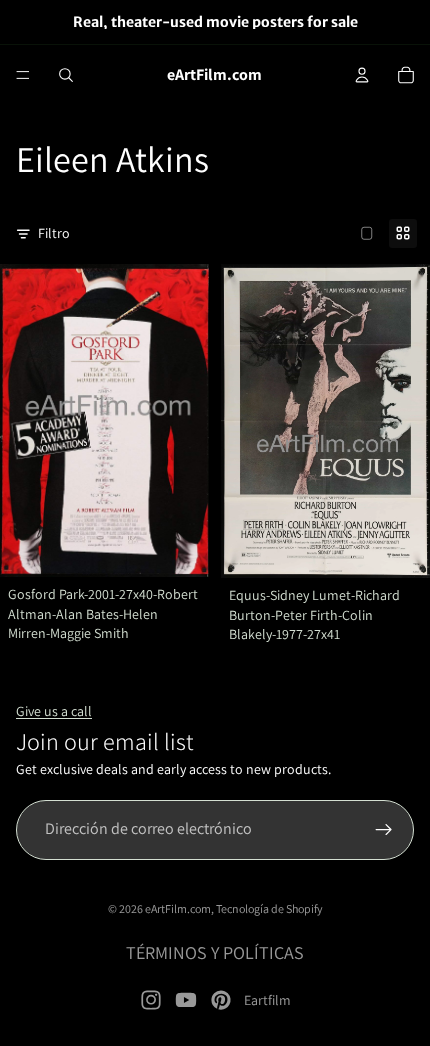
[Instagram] (151, 1000)
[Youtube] (186, 1000)
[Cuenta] (362, 75)
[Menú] (23, 75)
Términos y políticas (215, 952)
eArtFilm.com (178, 908)
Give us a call (54, 711)
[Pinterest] (221, 1000)
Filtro (54, 233)
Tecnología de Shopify (269, 908)
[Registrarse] (384, 830)
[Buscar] (66, 75)
